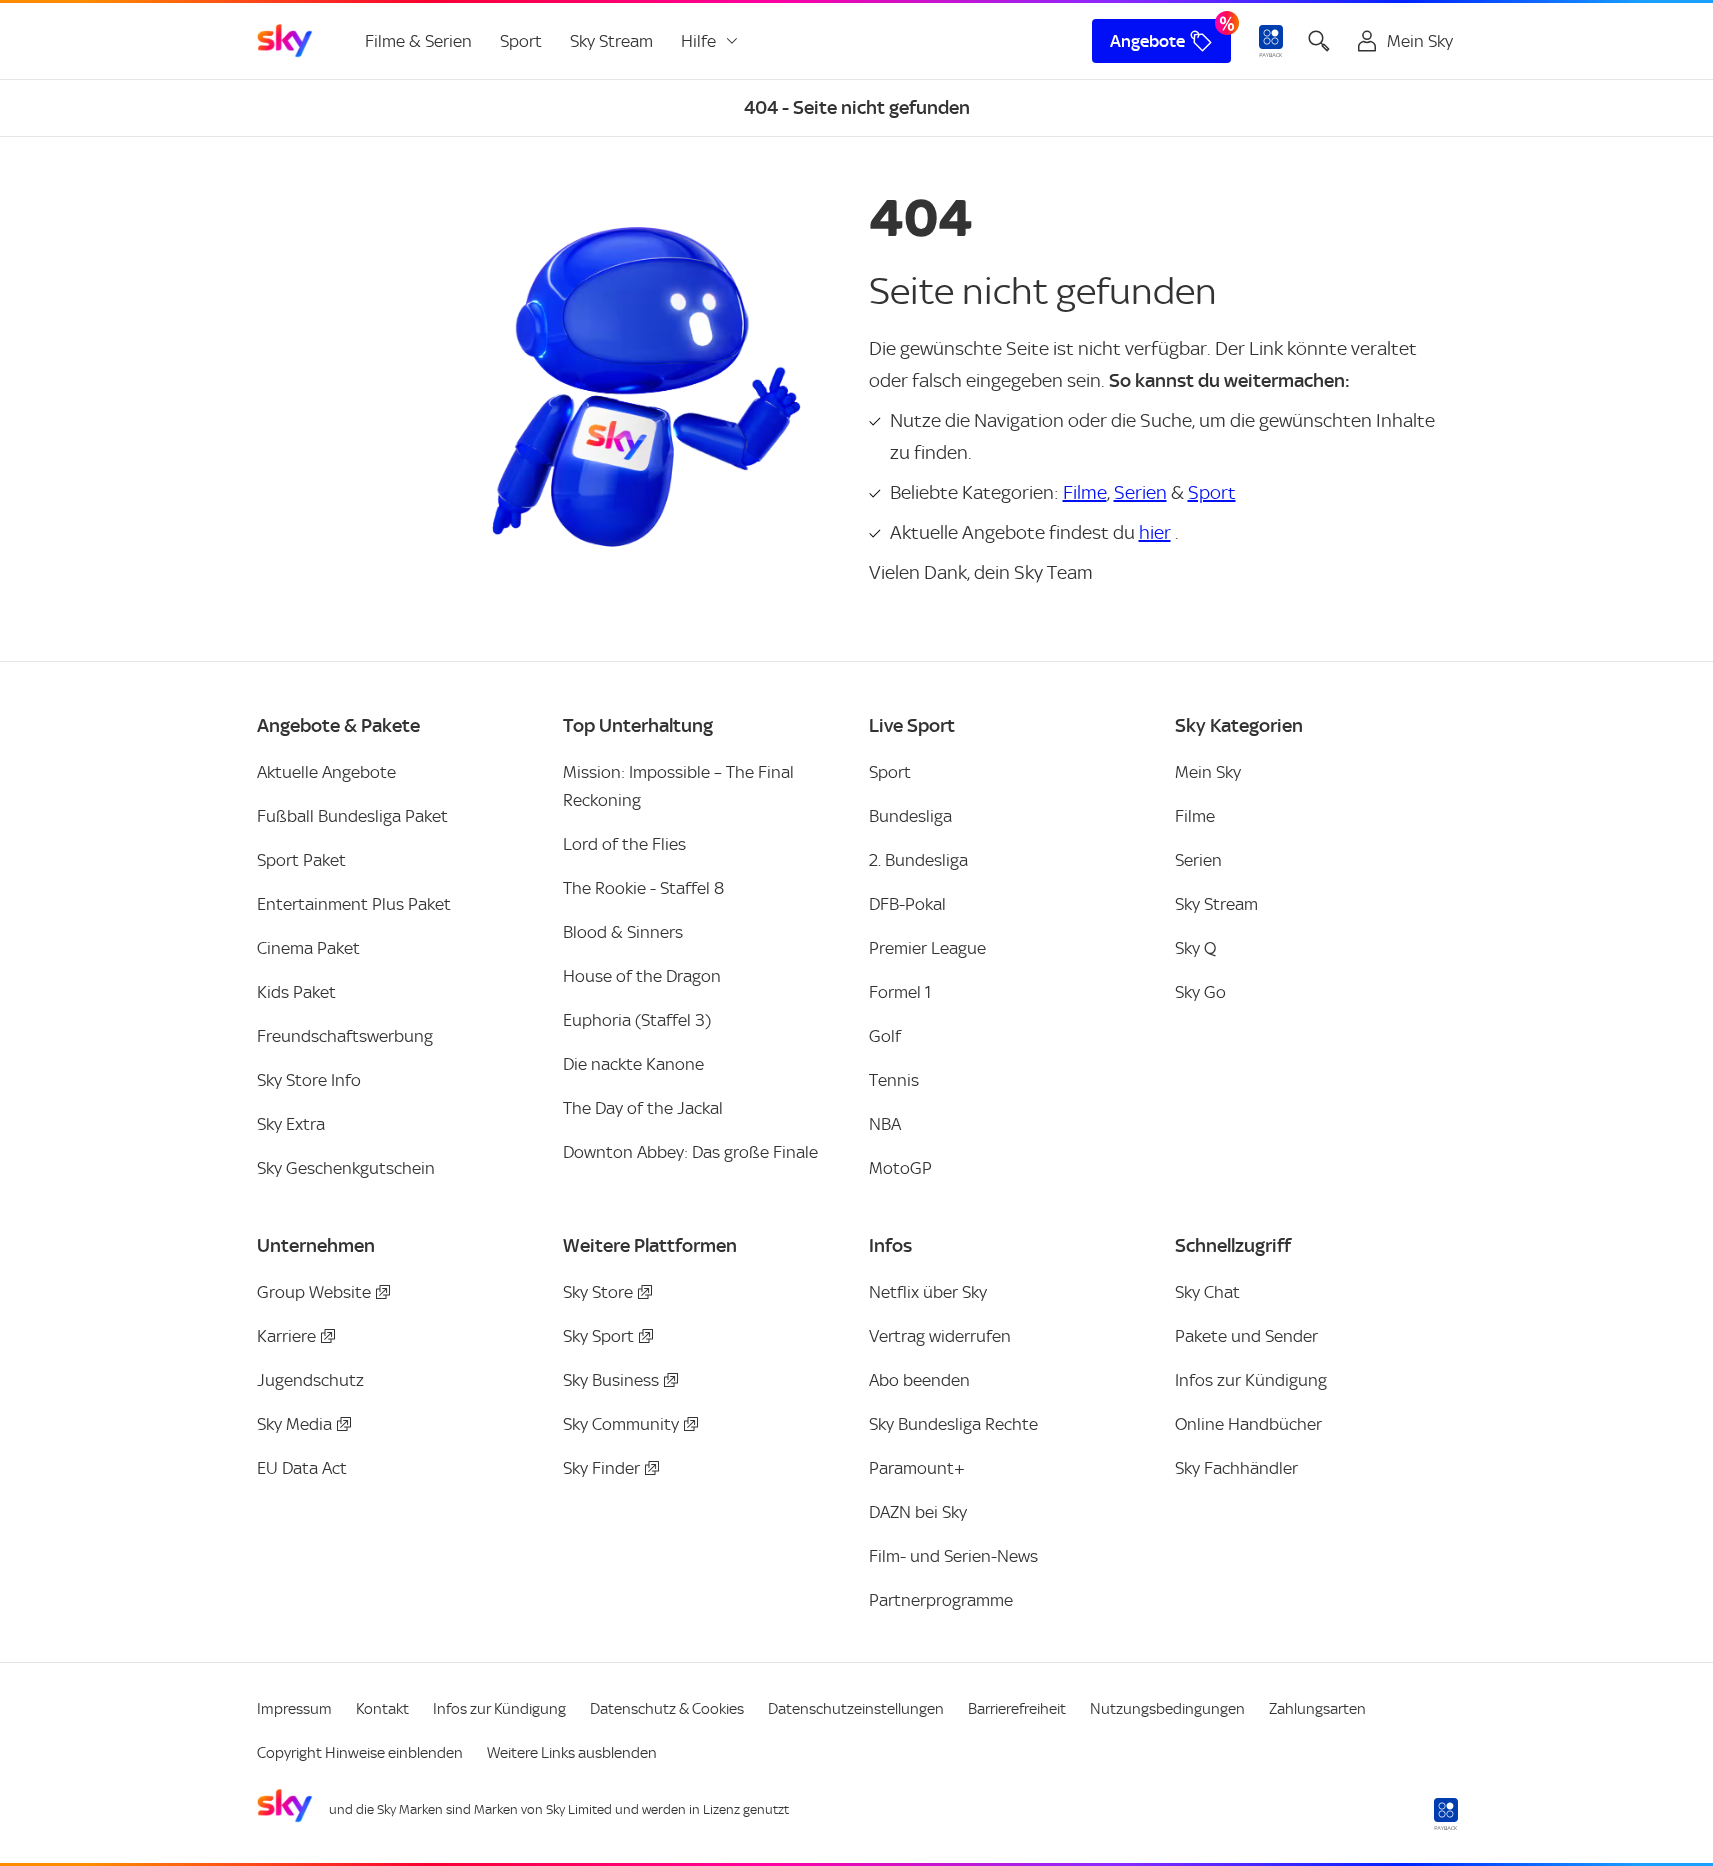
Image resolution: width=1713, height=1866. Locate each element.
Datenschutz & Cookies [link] (667, 1709)
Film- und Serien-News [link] (953, 1556)
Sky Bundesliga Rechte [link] (953, 1424)
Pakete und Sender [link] (1246, 1336)
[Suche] (1319, 41)
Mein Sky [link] (1208, 772)
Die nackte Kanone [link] (633, 1064)
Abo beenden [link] (919, 1380)
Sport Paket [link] (301, 860)
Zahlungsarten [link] (1317, 1709)
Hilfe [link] (698, 41)
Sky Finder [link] (601, 1468)
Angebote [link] (1147, 41)
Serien (1140, 492)
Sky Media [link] (294, 1424)
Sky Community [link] (621, 1424)
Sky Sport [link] (598, 1336)
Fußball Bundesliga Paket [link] (352, 816)
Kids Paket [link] (296, 992)
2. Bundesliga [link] (918, 860)
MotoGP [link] (900, 1168)
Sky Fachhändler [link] (1236, 1468)
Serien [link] (1198, 860)
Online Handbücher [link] (1248, 1424)
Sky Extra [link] (291, 1124)
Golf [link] (885, 1036)
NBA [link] (885, 1124)
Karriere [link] (286, 1336)
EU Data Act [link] (302, 1468)
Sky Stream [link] (611, 41)
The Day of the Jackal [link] (643, 1108)
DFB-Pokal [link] (907, 904)
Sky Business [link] (611, 1380)
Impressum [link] (294, 1709)
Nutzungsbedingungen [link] (1167, 1709)
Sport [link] (521, 41)
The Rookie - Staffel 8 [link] (643, 888)
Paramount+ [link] (917, 1468)
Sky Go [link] (1200, 992)
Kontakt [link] (382, 1709)
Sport (1212, 492)
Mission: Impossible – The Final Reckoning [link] (678, 786)
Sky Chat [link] (1207, 1292)
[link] (285, 41)
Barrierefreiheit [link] (1017, 1709)
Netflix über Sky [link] (928, 1292)
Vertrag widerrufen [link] (940, 1336)
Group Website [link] (314, 1292)
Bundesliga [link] (910, 816)
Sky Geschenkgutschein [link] (346, 1168)
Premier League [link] (927, 948)
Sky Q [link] (1195, 948)
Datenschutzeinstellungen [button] (856, 1709)
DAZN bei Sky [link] (918, 1512)
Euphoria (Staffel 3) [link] (637, 1020)
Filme (1085, 492)
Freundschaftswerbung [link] (345, 1036)
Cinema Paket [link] (308, 948)
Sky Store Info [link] (309, 1080)
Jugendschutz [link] (310, 1380)
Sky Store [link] (598, 1292)
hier (1155, 532)
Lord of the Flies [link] (624, 844)
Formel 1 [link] (900, 992)
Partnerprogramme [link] (941, 1600)
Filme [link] (1195, 816)
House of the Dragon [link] (642, 976)
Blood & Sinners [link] (623, 932)
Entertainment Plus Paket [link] (354, 904)
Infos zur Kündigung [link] (1251, 1380)
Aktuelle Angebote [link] (326, 772)
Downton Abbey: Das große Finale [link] (690, 1152)
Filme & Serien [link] (418, 41)
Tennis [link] (894, 1080)
